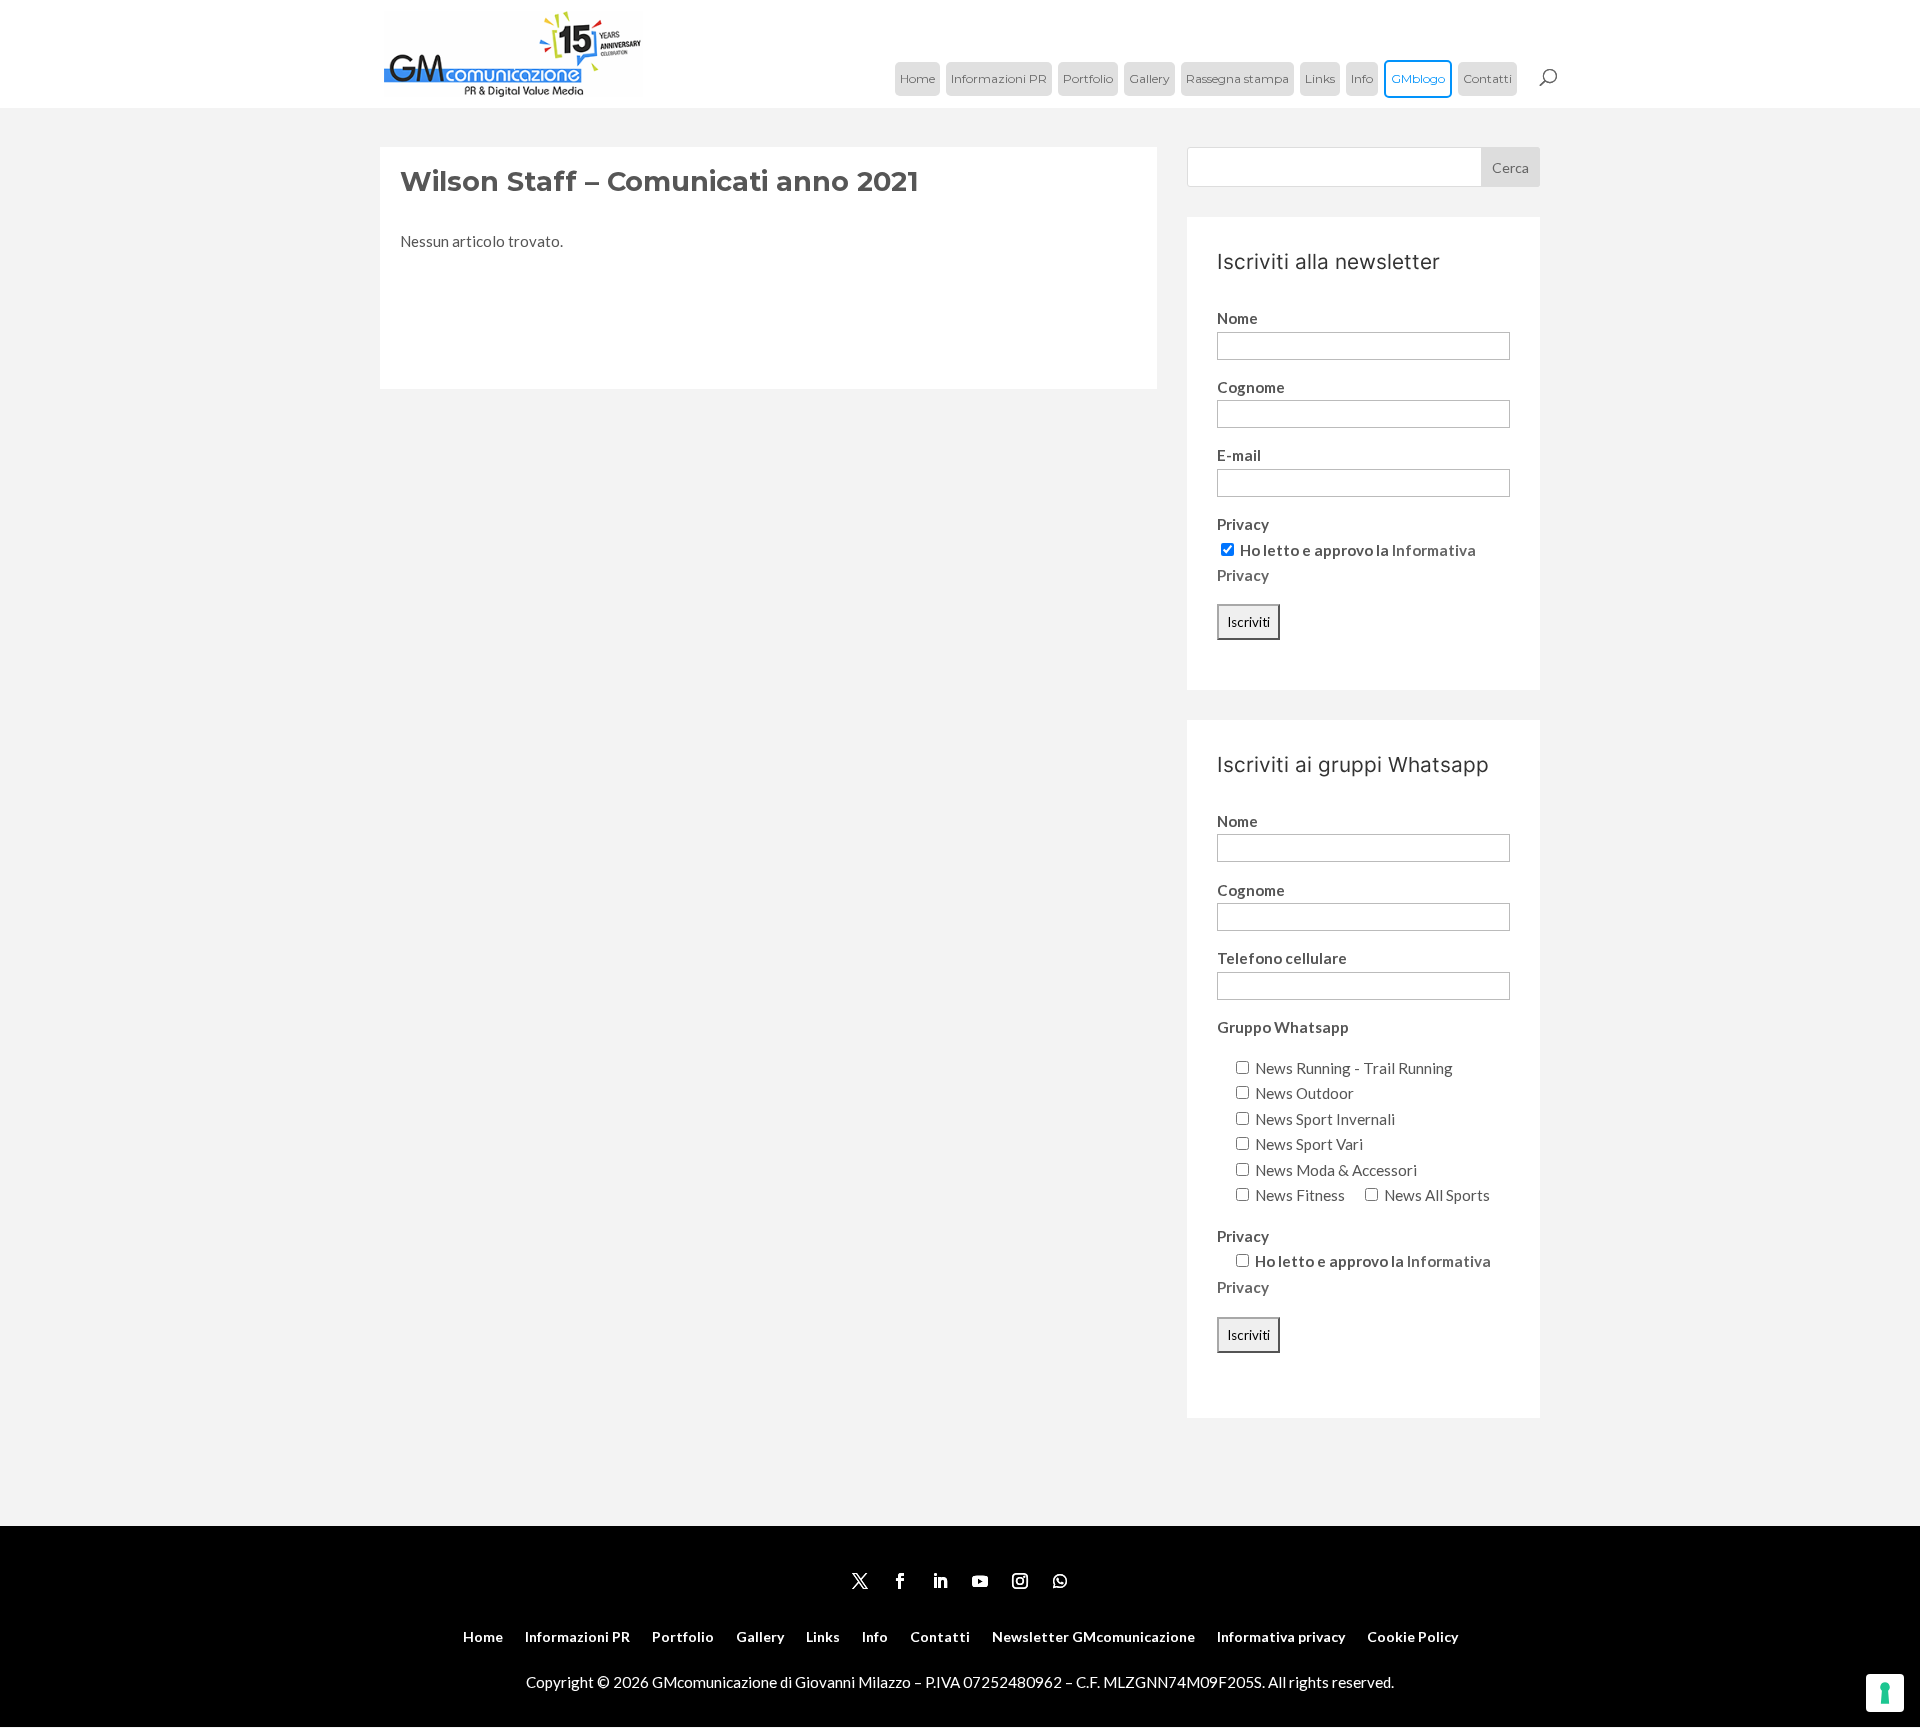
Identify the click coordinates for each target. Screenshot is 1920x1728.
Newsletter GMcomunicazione (1093, 1637)
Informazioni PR (999, 78)
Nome (1237, 318)
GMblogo (1418, 78)
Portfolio (1088, 78)
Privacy (1243, 524)
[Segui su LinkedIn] (940, 1581)
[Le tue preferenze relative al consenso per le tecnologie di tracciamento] (1885, 1693)
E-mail (1239, 455)
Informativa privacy (1281, 1637)
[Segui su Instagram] (1020, 1581)
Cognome (1251, 387)
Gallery (1149, 78)
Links (1320, 78)
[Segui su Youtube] (980, 1581)
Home (917, 78)
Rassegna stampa (1237, 78)
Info (1362, 78)
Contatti (1487, 78)
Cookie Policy (1412, 1637)
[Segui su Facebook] (900, 1581)
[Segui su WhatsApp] (1060, 1581)
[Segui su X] (860, 1581)
